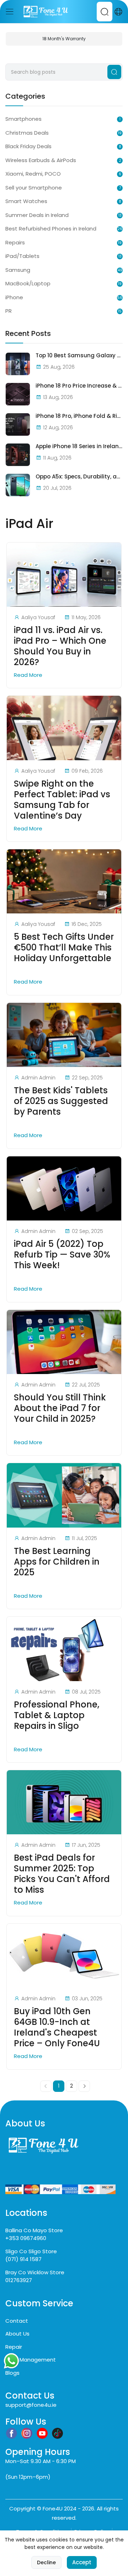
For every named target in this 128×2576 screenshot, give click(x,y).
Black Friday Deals (28, 146)
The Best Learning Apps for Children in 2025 (57, 1562)
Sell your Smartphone (34, 188)
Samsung (18, 270)
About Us (17, 2334)
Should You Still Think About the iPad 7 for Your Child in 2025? (60, 1408)
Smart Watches (26, 201)
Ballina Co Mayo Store (34, 2230)
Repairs (15, 242)
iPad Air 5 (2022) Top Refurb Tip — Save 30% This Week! (62, 1255)
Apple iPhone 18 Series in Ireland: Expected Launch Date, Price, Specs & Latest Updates (79, 446)
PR (9, 311)
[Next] (84, 2086)
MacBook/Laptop (28, 283)
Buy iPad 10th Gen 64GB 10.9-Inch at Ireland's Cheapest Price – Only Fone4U (57, 2027)
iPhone (14, 297)
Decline (46, 2562)
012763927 (19, 2280)
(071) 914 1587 (23, 2259)
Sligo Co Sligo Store (31, 2251)
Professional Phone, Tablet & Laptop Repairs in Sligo (57, 1715)
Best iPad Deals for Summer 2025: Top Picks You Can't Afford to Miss (62, 1874)
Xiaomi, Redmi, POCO (33, 174)
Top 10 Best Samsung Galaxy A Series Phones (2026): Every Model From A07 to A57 (79, 356)
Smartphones (23, 119)
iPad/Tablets (22, 256)
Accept (82, 2562)
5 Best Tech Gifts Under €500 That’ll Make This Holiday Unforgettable (64, 948)
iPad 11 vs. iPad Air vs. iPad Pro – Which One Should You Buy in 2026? (60, 646)
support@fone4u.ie (31, 2405)
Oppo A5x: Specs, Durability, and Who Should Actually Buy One (79, 477)
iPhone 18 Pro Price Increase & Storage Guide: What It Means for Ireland (79, 386)
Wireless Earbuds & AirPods (41, 160)
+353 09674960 (26, 2238)
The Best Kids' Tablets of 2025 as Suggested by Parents (61, 1101)
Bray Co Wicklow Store (35, 2272)
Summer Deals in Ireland (37, 215)
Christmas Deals (27, 133)
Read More (29, 675)
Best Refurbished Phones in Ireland (51, 229)
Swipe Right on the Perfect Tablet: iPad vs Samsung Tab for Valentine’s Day (62, 800)
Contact (17, 2321)
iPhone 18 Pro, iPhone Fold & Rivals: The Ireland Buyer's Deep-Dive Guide (79, 416)
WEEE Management (31, 2360)
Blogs (12, 2373)
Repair (14, 2347)
